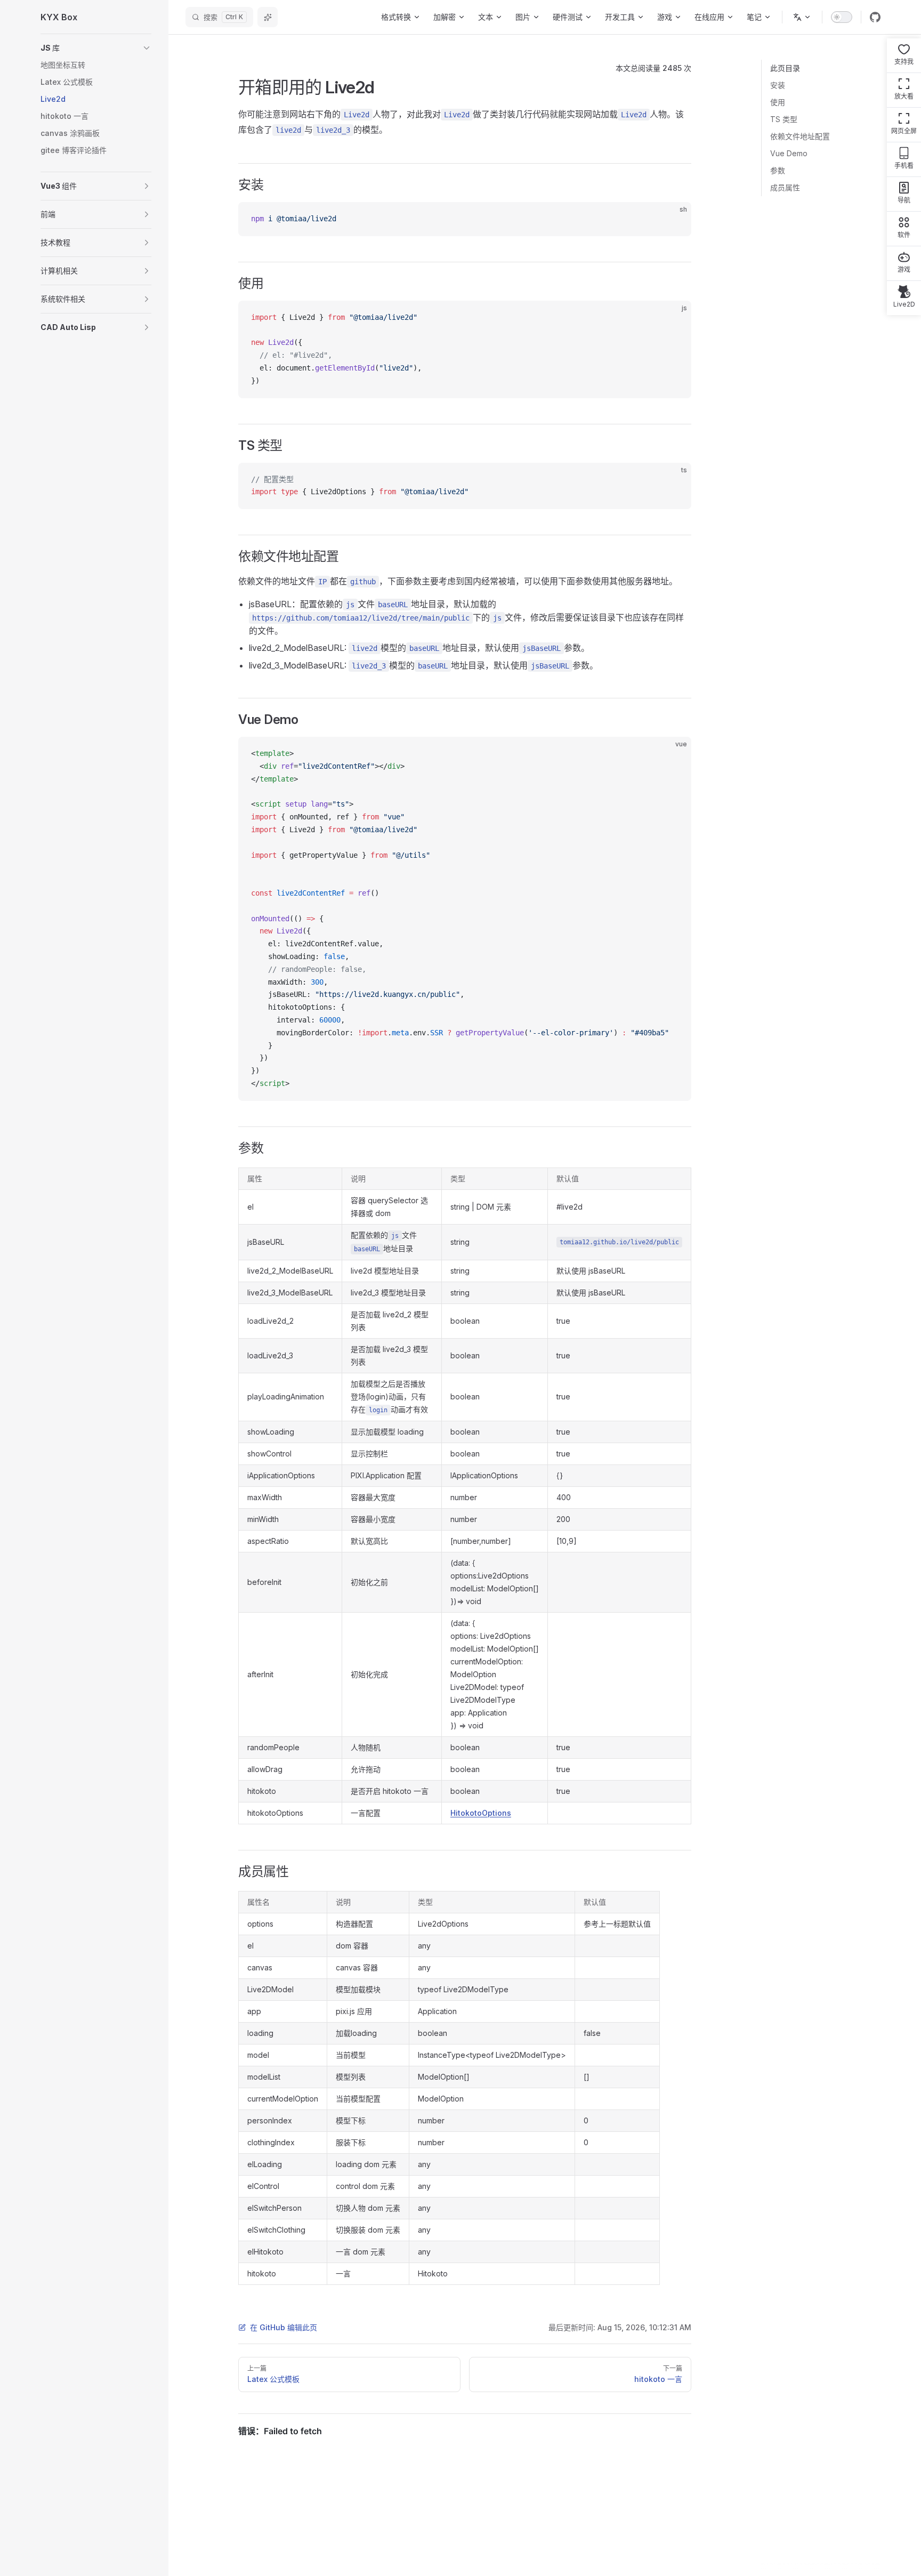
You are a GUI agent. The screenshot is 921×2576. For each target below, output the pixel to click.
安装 (778, 85)
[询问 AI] (268, 17)
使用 (778, 102)
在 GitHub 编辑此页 (284, 2327)
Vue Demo (789, 153)
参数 (778, 170)
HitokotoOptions (481, 1813)
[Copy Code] (674, 219)
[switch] (842, 17)
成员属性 (785, 187)
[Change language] (802, 17)
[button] (96, 48)
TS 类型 (784, 119)
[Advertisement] (821, 356)
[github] (875, 17)
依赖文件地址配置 (800, 136)
